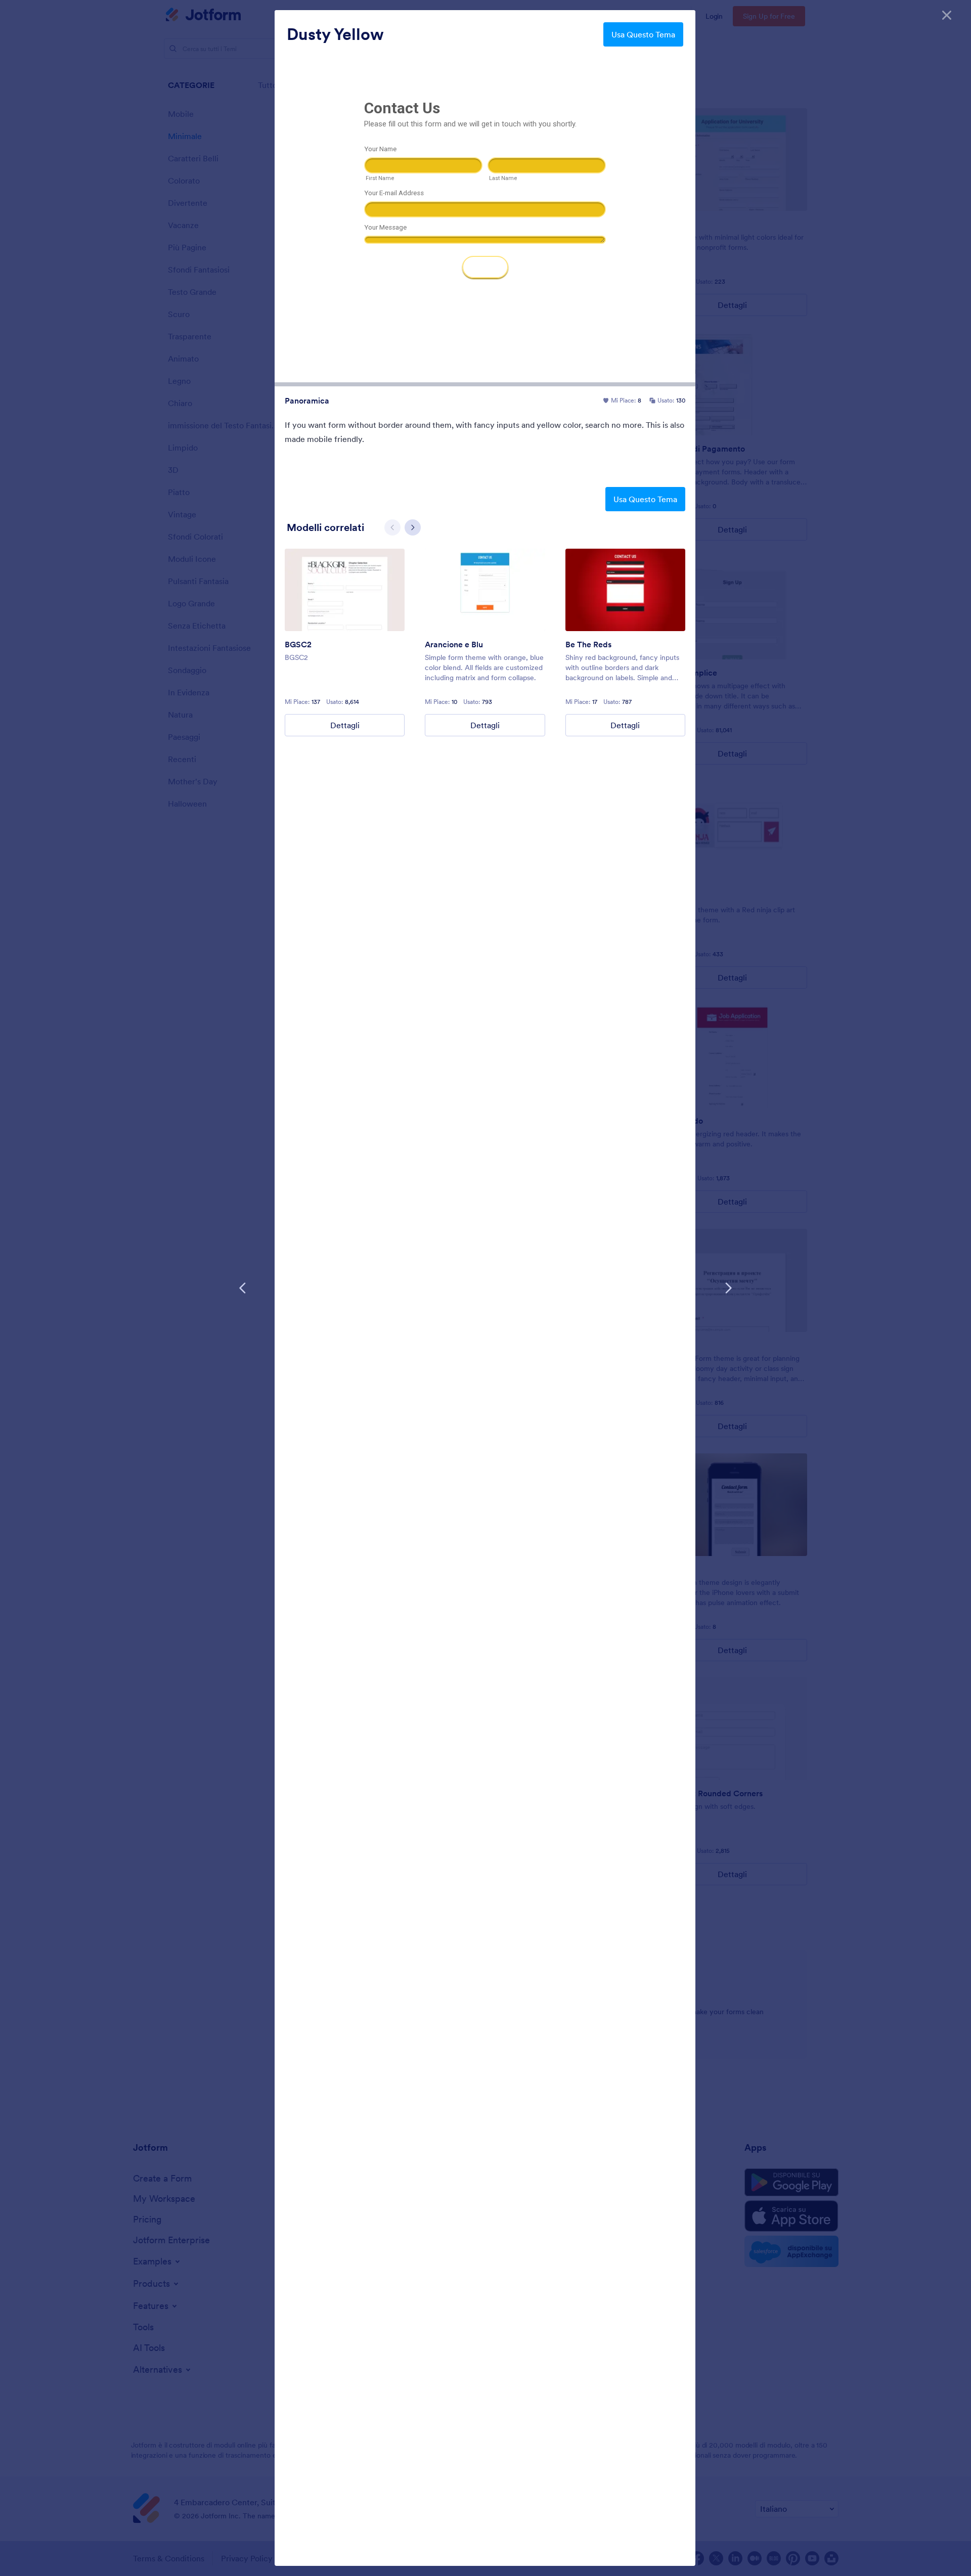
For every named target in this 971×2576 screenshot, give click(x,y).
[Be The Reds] (625, 590)
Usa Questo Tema (643, 34)
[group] (345, 642)
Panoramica (307, 401)
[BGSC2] (345, 590)
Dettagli (345, 725)
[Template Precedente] (243, 1288)
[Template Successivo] (728, 1288)
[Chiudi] (947, 15)
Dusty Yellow (335, 34)
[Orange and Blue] (485, 590)
